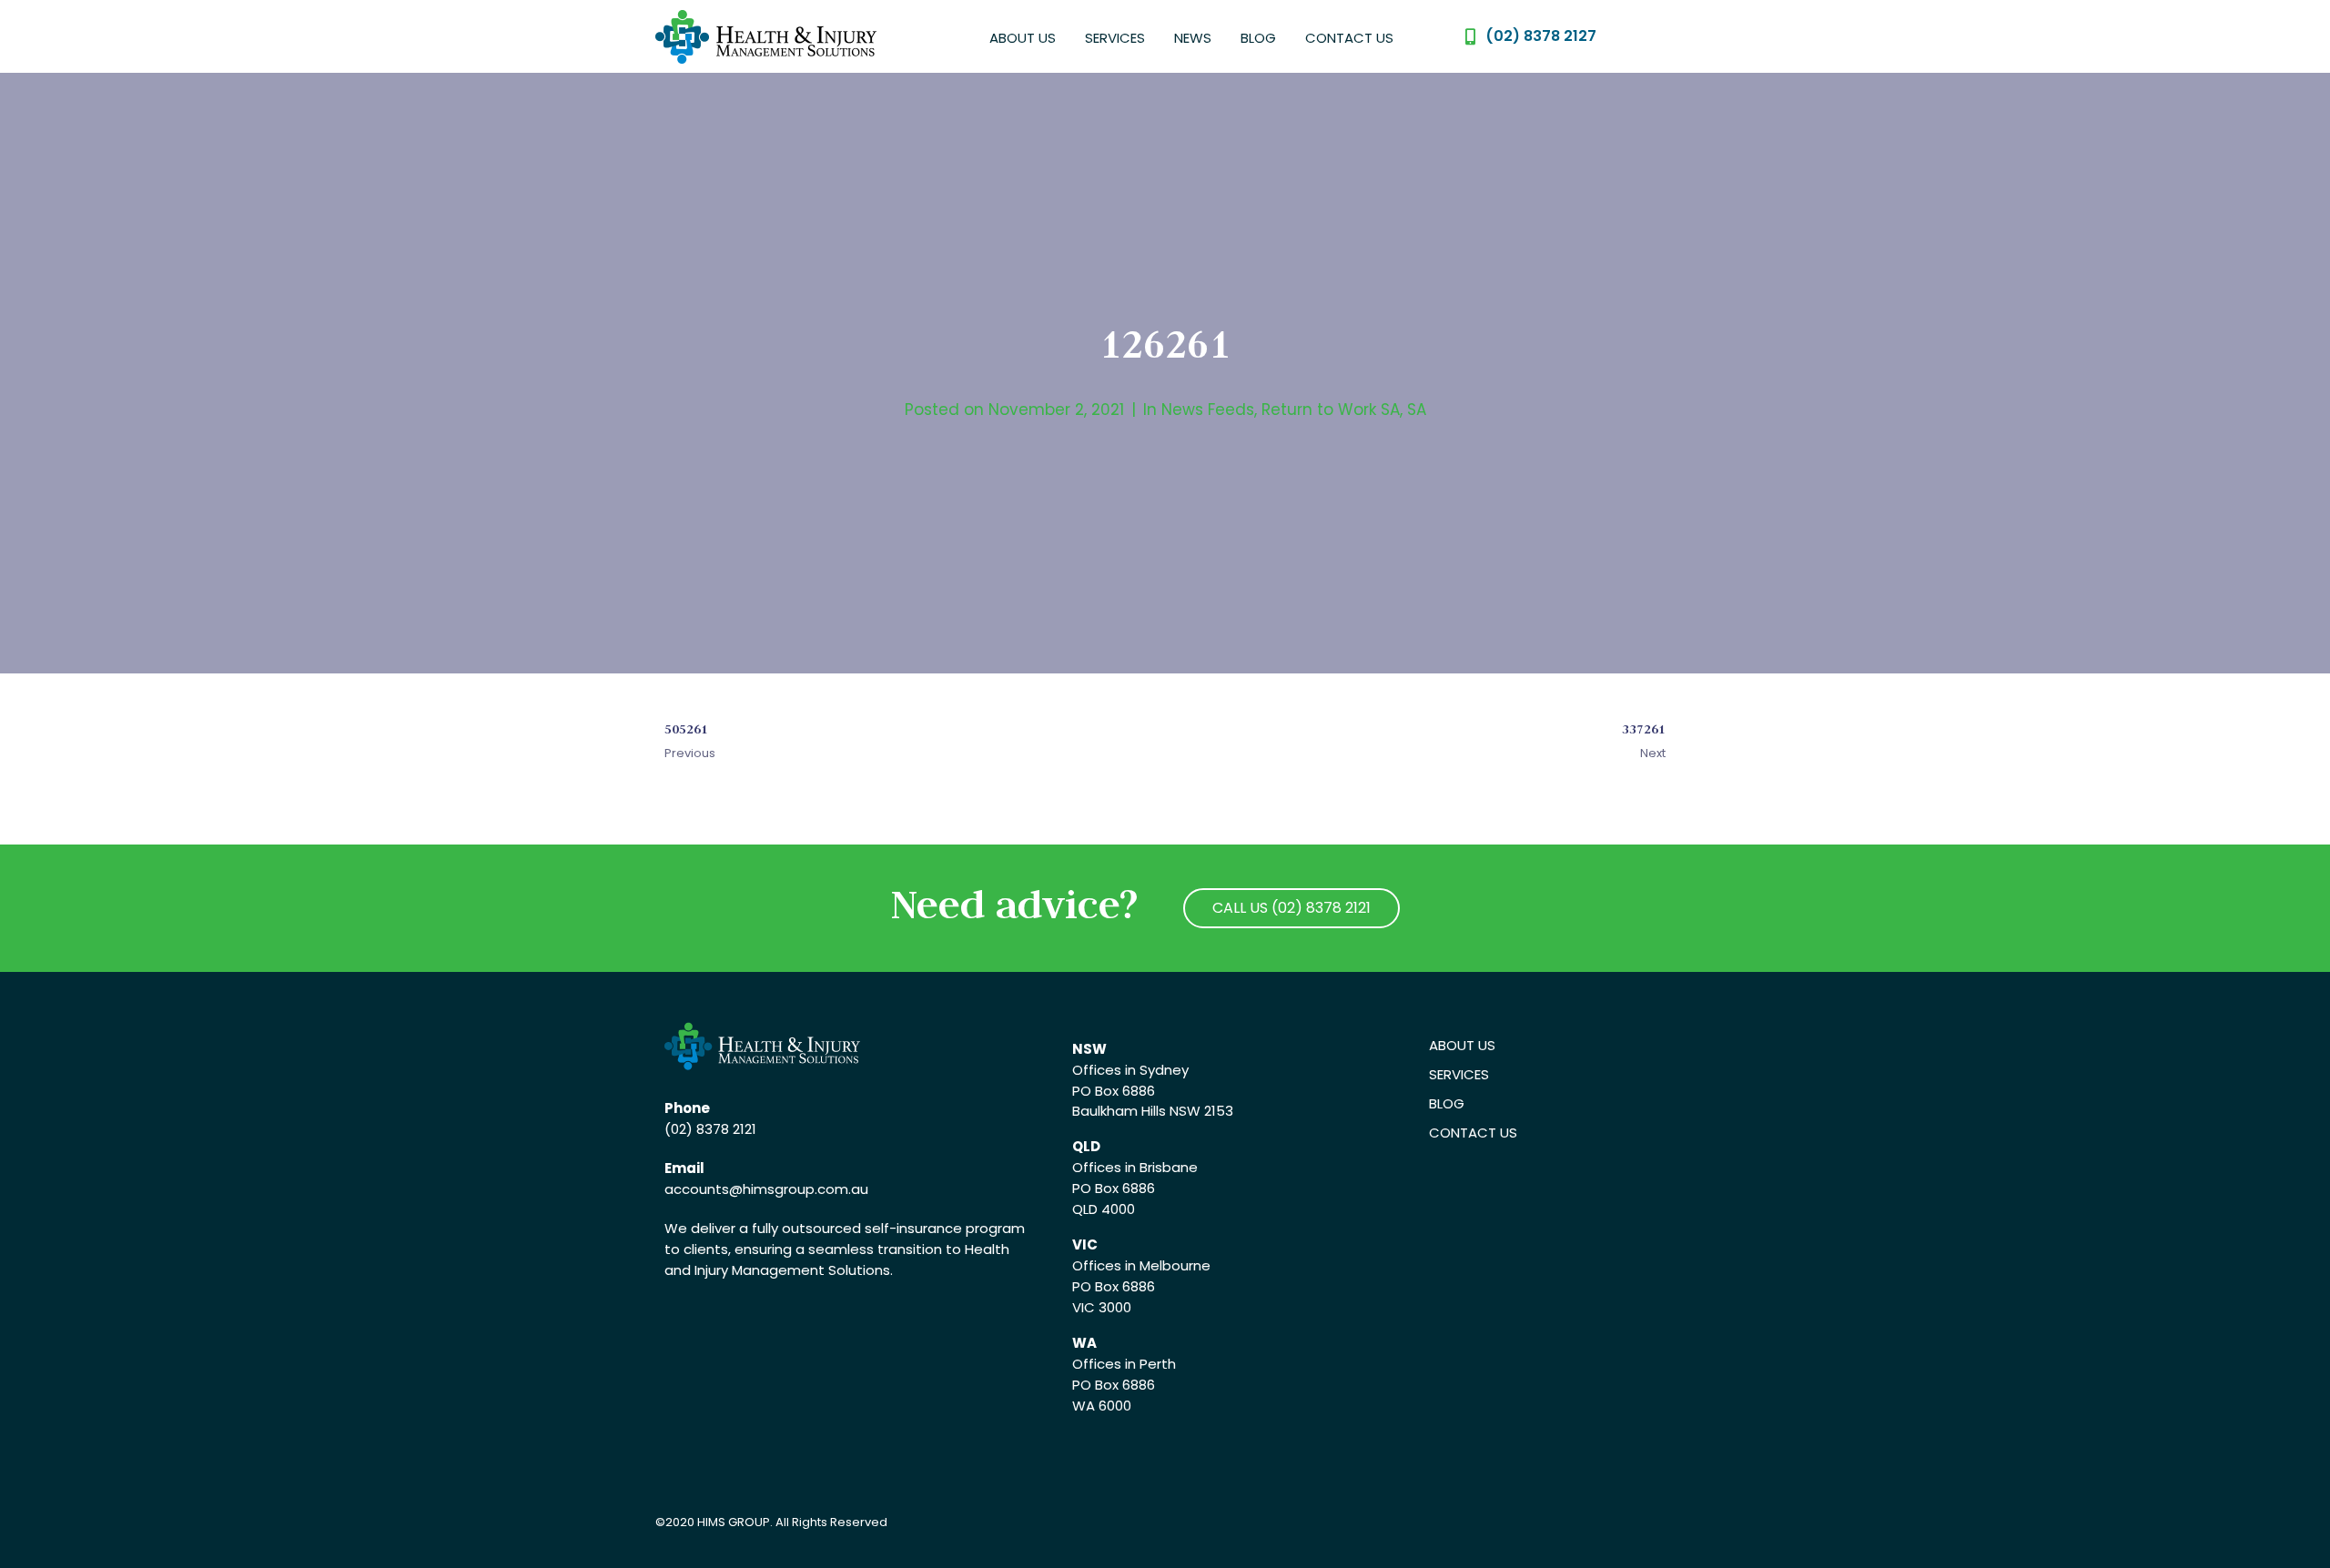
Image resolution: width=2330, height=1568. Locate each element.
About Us (1023, 38)
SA (1417, 410)
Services (1115, 38)
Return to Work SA (1331, 410)
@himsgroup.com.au (799, 1189)
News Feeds (1208, 410)
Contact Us (1349, 38)
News (1193, 38)
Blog (1258, 38)
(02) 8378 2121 (710, 1129)
